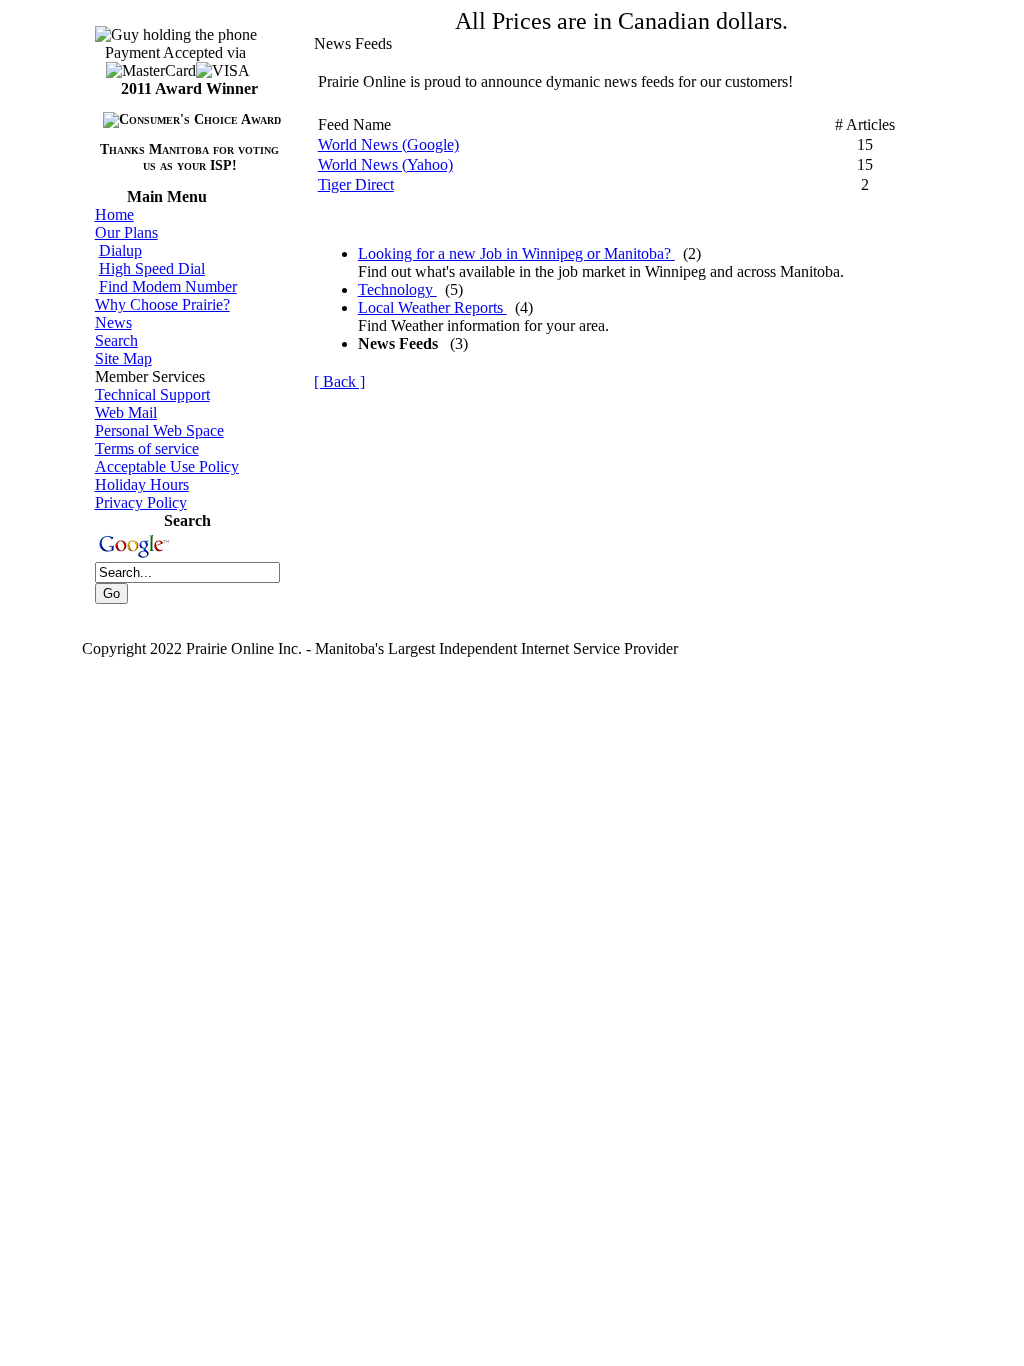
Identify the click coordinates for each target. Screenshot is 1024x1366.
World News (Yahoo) (385, 164)
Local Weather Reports (432, 307)
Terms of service (147, 448)
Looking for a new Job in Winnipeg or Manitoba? (516, 253)
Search (116, 340)
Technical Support (152, 394)
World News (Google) (388, 144)
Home (114, 214)
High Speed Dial (152, 268)
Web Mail (126, 412)
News (113, 322)
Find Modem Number (168, 286)
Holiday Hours (142, 484)
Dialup (120, 250)
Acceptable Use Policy (167, 466)
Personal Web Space (159, 430)
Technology (397, 289)
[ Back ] (339, 381)
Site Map (123, 358)
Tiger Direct (356, 184)
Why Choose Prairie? (162, 304)
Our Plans (126, 232)
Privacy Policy (141, 502)
